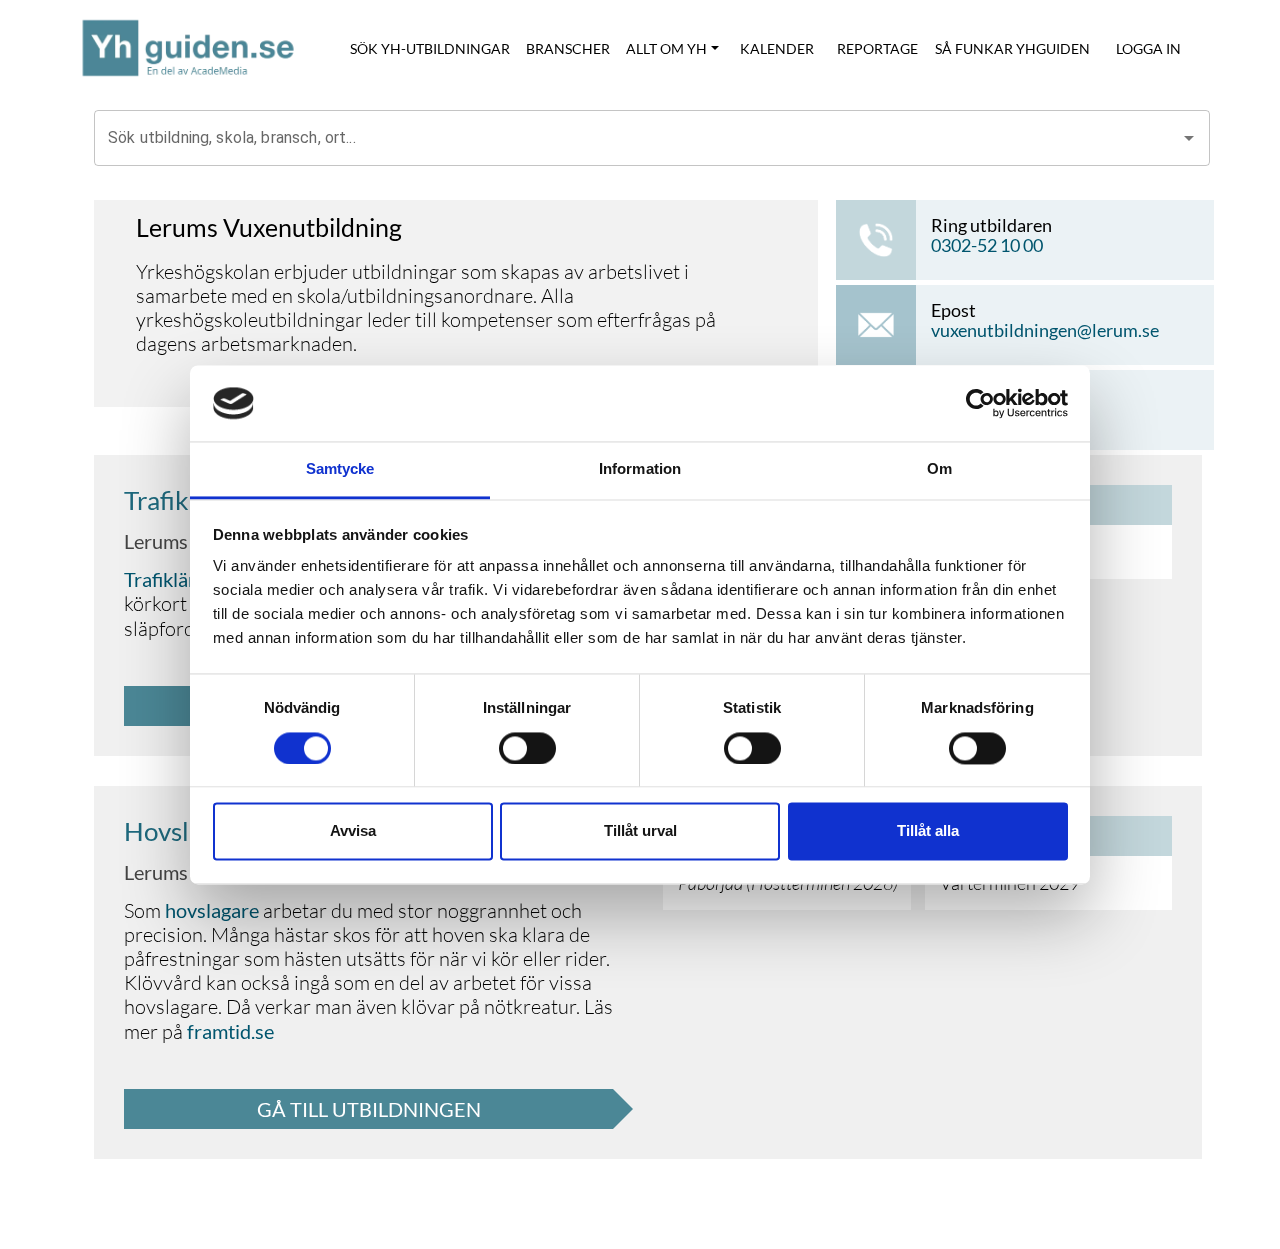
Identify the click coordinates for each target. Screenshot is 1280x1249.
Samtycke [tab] (340, 469)
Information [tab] (640, 469)
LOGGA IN (1148, 48)
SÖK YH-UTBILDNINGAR (430, 48)
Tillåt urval (640, 831)
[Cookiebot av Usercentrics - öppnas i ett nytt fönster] (980, 403)
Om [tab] (939, 469)
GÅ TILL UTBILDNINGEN (369, 1109)
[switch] (527, 748)
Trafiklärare (174, 579)
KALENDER (777, 48)
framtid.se (230, 1031)
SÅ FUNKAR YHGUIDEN (1012, 48)
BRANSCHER (568, 48)
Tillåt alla (928, 831)
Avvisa (353, 831)
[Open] (1189, 138)
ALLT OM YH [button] (666, 48)
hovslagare (212, 910)
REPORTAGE (877, 48)
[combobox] (637, 138)
